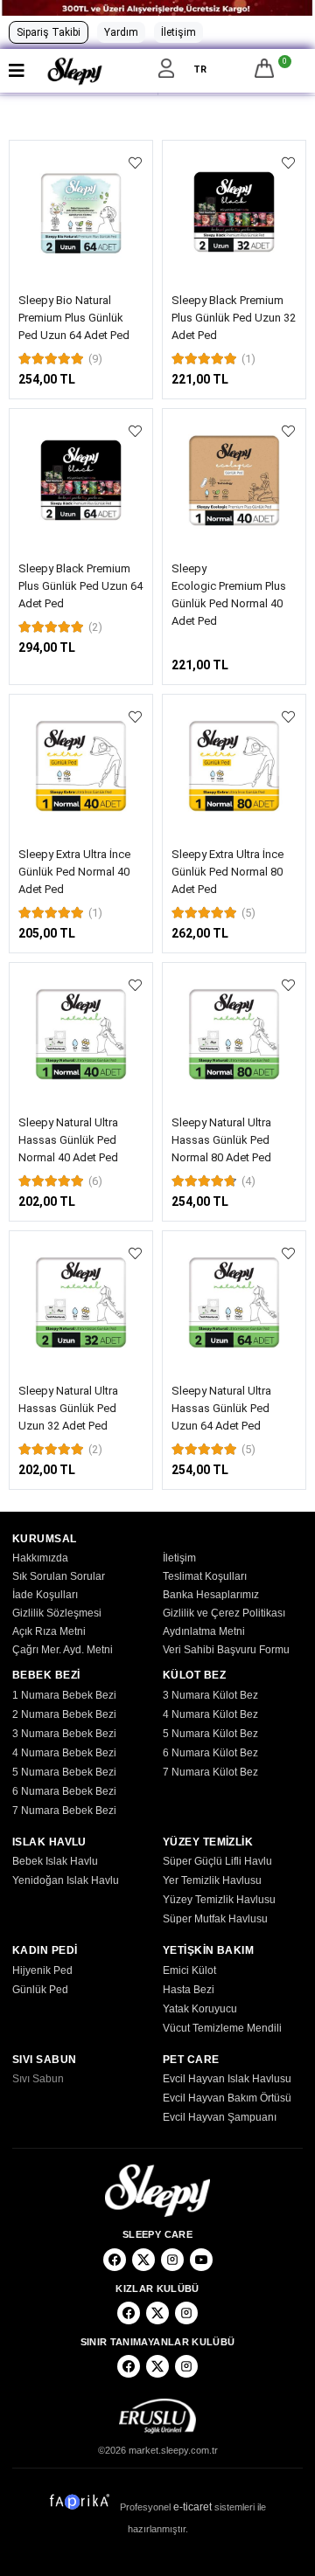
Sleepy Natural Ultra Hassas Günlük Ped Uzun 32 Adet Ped (68, 1408)
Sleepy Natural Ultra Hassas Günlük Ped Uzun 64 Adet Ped (221, 1408)
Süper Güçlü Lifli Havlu (217, 1861)
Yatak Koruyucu (200, 2009)
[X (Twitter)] (143, 2260)
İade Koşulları (45, 1595)
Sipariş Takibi (49, 32)
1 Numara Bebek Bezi (64, 1695)
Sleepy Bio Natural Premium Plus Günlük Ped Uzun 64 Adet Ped (74, 318)
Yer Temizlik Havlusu (212, 1880)
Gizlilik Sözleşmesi (57, 1613)
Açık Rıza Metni (49, 1631)
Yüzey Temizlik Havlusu (219, 1900)
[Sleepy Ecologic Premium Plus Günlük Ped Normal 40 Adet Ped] (234, 480)
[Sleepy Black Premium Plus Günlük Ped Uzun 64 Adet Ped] (81, 480)
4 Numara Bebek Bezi (64, 1753)
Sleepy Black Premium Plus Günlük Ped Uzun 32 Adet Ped (234, 318)
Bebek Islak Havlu (55, 1861)
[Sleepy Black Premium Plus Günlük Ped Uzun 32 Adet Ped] (234, 212)
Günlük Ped (40, 1990)
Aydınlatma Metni (204, 1631)
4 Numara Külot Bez (210, 1714)
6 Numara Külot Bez (210, 1753)
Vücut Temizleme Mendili (222, 2028)
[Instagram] (172, 2260)
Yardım (121, 32)
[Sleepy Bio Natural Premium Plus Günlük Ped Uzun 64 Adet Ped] (81, 212)
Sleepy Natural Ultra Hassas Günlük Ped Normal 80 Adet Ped (221, 1140)
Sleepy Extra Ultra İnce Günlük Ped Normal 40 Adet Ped (74, 872)
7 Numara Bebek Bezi (64, 1811)
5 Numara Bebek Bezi (64, 1772)
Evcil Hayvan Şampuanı (220, 2117)
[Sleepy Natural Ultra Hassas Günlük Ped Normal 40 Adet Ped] (81, 1034)
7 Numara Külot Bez (210, 1772)
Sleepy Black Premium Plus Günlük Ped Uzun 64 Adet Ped (80, 586)
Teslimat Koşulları (205, 1576)
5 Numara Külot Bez (210, 1734)
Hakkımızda (40, 1558)
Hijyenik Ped (42, 1970)
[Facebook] (115, 2260)
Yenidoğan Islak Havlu (66, 1880)
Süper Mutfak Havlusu (215, 1919)
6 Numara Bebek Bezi (64, 1791)
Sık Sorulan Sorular (59, 1576)
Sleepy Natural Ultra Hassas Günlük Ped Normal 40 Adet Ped (68, 1140)
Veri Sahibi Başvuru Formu (226, 1650)
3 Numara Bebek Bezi (64, 1734)
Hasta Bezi (189, 1990)
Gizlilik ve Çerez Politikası (224, 1613)
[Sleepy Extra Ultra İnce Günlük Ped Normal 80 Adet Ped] (234, 766)
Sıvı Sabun (38, 2079)
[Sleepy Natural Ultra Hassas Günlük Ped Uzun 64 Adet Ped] (234, 1302)
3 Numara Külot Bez (210, 1695)
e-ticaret (192, 2507)
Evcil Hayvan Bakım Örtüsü (227, 2098)
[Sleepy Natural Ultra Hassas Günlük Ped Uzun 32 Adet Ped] (81, 1302)
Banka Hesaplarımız (211, 1595)
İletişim (178, 32)
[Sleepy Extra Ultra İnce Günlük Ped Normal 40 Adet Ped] (81, 766)
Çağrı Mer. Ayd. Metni (63, 1650)
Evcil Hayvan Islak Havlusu (227, 2079)
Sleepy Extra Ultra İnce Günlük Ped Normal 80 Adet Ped (227, 872)
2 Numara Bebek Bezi (64, 1714)
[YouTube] (201, 2260)
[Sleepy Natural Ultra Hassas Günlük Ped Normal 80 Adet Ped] (234, 1034)
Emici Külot (189, 1970)
